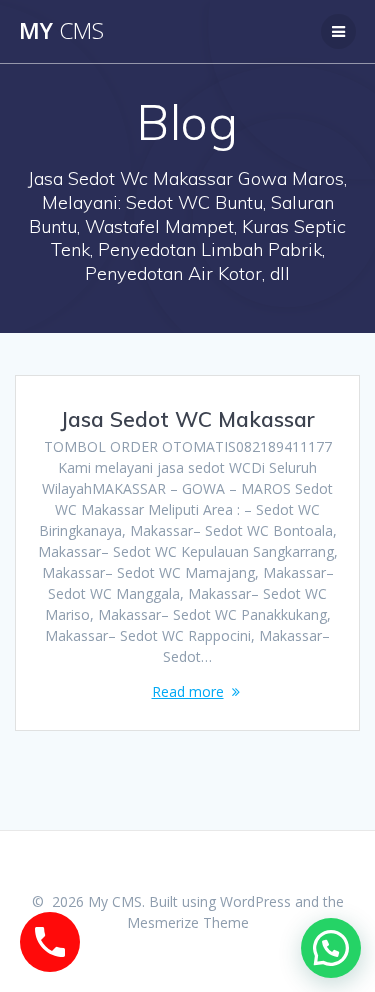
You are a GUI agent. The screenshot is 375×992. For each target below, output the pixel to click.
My (61, 31)
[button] (331, 948)
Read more (188, 691)
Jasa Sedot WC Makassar (187, 419)
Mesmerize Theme (188, 922)
